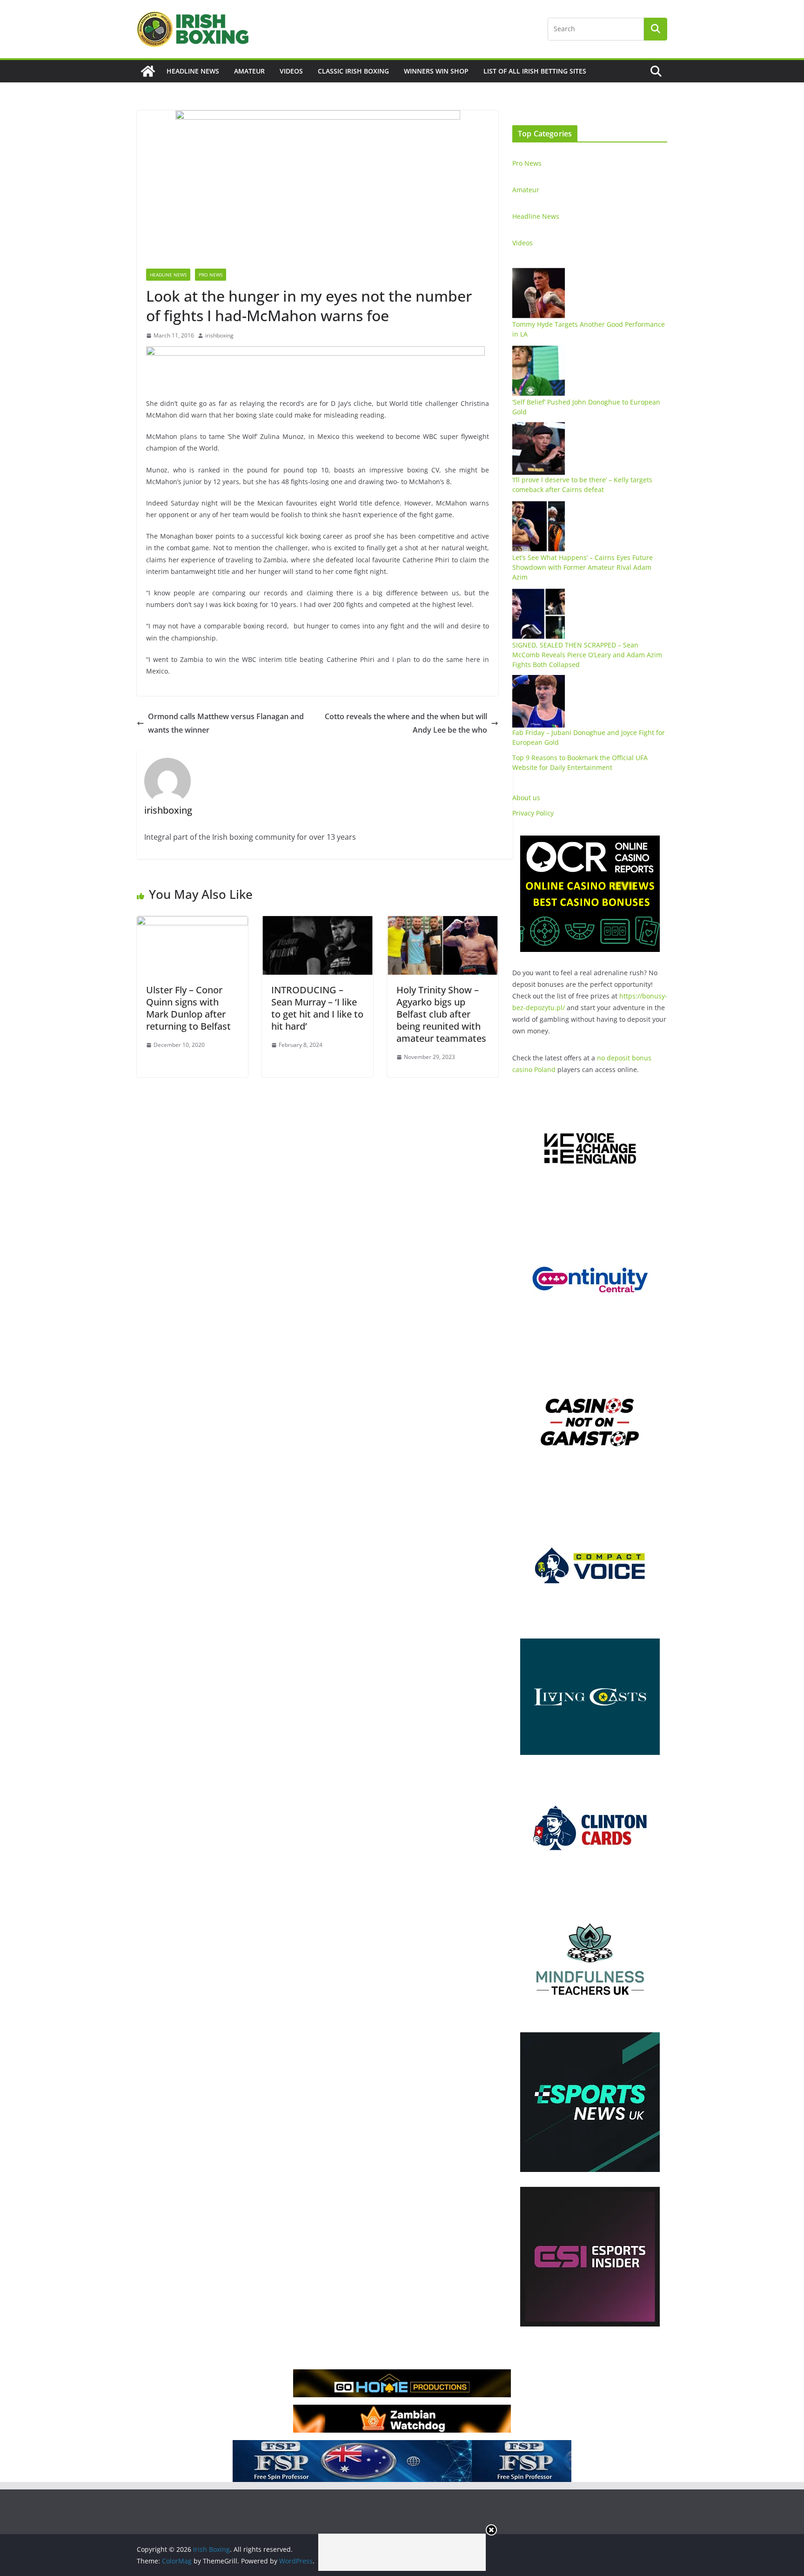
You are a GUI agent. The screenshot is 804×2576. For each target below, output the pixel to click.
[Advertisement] (402, 2552)
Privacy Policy (533, 813)
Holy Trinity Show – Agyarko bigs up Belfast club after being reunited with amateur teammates (441, 1014)
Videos (291, 71)
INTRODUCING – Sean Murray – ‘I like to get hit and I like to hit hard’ (317, 1008)
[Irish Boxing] (148, 71)
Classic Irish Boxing (353, 71)
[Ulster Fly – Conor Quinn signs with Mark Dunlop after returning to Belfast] (192, 923)
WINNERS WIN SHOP (436, 71)
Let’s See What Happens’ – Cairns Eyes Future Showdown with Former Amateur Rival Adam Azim (583, 567)
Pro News (211, 275)
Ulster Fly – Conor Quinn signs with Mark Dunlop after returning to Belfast (188, 1008)
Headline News (193, 71)
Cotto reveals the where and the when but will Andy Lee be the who (406, 723)
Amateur (249, 71)
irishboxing (219, 335)
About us (526, 798)
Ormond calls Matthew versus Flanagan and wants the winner (226, 723)
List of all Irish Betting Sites (535, 71)
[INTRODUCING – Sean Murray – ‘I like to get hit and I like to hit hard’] (318, 923)
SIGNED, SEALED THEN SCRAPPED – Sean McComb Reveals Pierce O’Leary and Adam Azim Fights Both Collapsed (587, 655)
